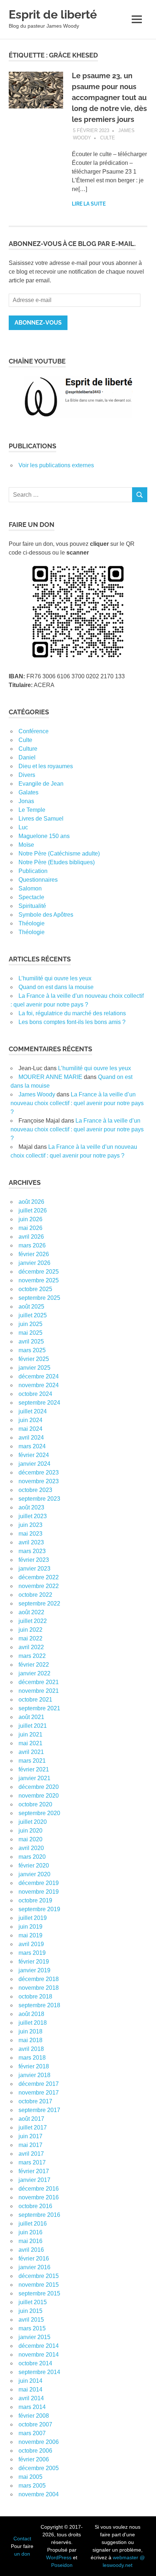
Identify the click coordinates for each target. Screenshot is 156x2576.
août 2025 (31, 1307)
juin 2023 (30, 1525)
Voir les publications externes (56, 465)
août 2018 (31, 2014)
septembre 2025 (39, 1298)
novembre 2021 (39, 1691)
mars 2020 (32, 1857)
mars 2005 (32, 2486)
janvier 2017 (34, 2180)
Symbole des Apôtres (46, 915)
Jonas (26, 801)
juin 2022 (30, 1630)
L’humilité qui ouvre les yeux (55, 978)
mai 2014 (30, 2390)
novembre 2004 (39, 2494)
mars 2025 (32, 1350)
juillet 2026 (33, 1210)
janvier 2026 (34, 1263)
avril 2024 (31, 1438)
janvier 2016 (34, 2267)
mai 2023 (30, 1534)
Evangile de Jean (41, 784)
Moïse (26, 845)
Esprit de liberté (53, 14)
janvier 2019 (34, 1970)
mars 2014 (32, 2407)
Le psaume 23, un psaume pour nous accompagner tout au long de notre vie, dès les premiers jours (109, 98)
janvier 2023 (34, 1569)
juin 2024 (30, 1420)
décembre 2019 (39, 1883)
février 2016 (34, 2259)
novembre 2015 (39, 2285)
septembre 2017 (39, 2110)
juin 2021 (30, 1734)
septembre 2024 (39, 1403)
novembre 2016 (39, 2197)
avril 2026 (31, 1237)
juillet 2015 (33, 2302)
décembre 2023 (39, 1472)
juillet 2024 (33, 1411)
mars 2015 (32, 2328)
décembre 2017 (39, 2084)
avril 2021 (31, 1752)
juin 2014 (30, 2381)
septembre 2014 (39, 2372)
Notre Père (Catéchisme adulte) (59, 854)
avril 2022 (31, 1647)
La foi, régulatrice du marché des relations (72, 1013)
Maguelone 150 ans (44, 836)
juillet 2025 (33, 1315)
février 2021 (34, 1769)
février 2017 (34, 2171)
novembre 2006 (39, 2442)
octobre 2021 (35, 1700)
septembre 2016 (39, 2215)
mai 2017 (30, 2145)
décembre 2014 (39, 2346)
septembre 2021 (39, 1708)
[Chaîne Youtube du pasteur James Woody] (78, 397)
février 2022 (34, 1665)
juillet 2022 (33, 1621)
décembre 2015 (39, 2276)
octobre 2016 (35, 2206)
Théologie (32, 923)
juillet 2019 (33, 1918)
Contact (22, 2539)
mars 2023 (32, 1551)
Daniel (27, 757)
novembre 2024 (39, 1385)
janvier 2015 (34, 2337)
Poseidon (62, 2565)
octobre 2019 (35, 1900)
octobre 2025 (35, 1289)
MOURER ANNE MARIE (50, 1077)
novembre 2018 (39, 1988)
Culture (28, 749)
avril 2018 (31, 2049)
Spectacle (31, 897)
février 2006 (34, 2459)
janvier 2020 (34, 1874)
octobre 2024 (35, 1394)
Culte (108, 138)
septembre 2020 (39, 1813)
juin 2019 (30, 1927)
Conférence (34, 731)
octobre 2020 (35, 1804)
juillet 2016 (33, 2224)
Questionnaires (38, 880)
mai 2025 (30, 1333)
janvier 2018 (34, 2075)
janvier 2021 (34, 1778)
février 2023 (34, 1560)
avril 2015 (31, 2320)
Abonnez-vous (38, 323)
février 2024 (34, 1455)
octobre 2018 (35, 1997)
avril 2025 (31, 1341)
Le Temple (32, 810)
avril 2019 (31, 1944)
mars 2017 (32, 2162)
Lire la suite (89, 204)
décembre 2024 (39, 1376)
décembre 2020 (39, 1787)
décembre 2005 (39, 2468)
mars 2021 (32, 1761)
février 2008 (34, 2416)
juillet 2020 (33, 1822)
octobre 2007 (35, 2424)
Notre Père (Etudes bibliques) (57, 862)
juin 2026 (30, 1219)
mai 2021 (30, 1743)
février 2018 (34, 2066)
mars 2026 (32, 1245)
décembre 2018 (39, 1979)
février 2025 (34, 1359)
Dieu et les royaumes (46, 766)
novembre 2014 (39, 2355)
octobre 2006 (35, 2451)
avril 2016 (31, 2250)
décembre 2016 (39, 2189)
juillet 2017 (33, 2128)
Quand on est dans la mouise (56, 987)
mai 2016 (30, 2241)
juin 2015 (30, 2311)
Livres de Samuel (41, 819)
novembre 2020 (39, 1796)
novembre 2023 (39, 1481)
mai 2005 (30, 2477)
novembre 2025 (39, 1280)
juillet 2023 (33, 1516)
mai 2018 (30, 2040)
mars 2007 (32, 2433)
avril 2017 (31, 2154)
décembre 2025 (39, 1272)
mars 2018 (32, 2058)
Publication (33, 871)
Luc (23, 827)
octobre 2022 (35, 1595)
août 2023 (31, 1507)
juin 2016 (30, 2232)
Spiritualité (32, 906)
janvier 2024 (34, 1464)
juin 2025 (30, 1324)
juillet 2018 (33, 2023)
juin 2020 (30, 1831)
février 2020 (34, 1865)
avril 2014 (31, 2398)
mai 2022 (30, 1638)
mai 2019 (30, 1935)
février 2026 (34, 1254)
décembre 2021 (39, 1682)
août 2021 (31, 1717)
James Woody (37, 1094)
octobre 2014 (35, 2363)
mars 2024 (32, 1446)
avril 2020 (31, 1848)
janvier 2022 (34, 1673)
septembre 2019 (39, 1909)
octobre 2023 (35, 1490)
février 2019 (34, 1962)
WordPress (59, 2557)
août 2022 (31, 1612)
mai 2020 (30, 1839)
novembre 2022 (39, 1586)
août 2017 (31, 2119)
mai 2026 (30, 1228)
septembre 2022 (39, 1603)
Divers (27, 775)
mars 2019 (32, 1953)
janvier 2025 (34, 1368)
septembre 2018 (39, 2005)
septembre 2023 (39, 1499)
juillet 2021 (33, 1726)
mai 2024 (30, 1429)
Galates (28, 792)
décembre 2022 (39, 1577)
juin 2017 (30, 2136)
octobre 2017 (35, 2101)
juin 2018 (30, 2031)
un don (22, 2554)
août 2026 (31, 1202)
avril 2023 (31, 1542)
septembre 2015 (39, 2293)
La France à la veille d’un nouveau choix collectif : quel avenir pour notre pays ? (77, 1103)
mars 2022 (32, 1656)
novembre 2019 (39, 1892)
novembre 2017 (39, 2093)
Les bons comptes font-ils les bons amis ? (72, 1022)
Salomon (30, 888)
